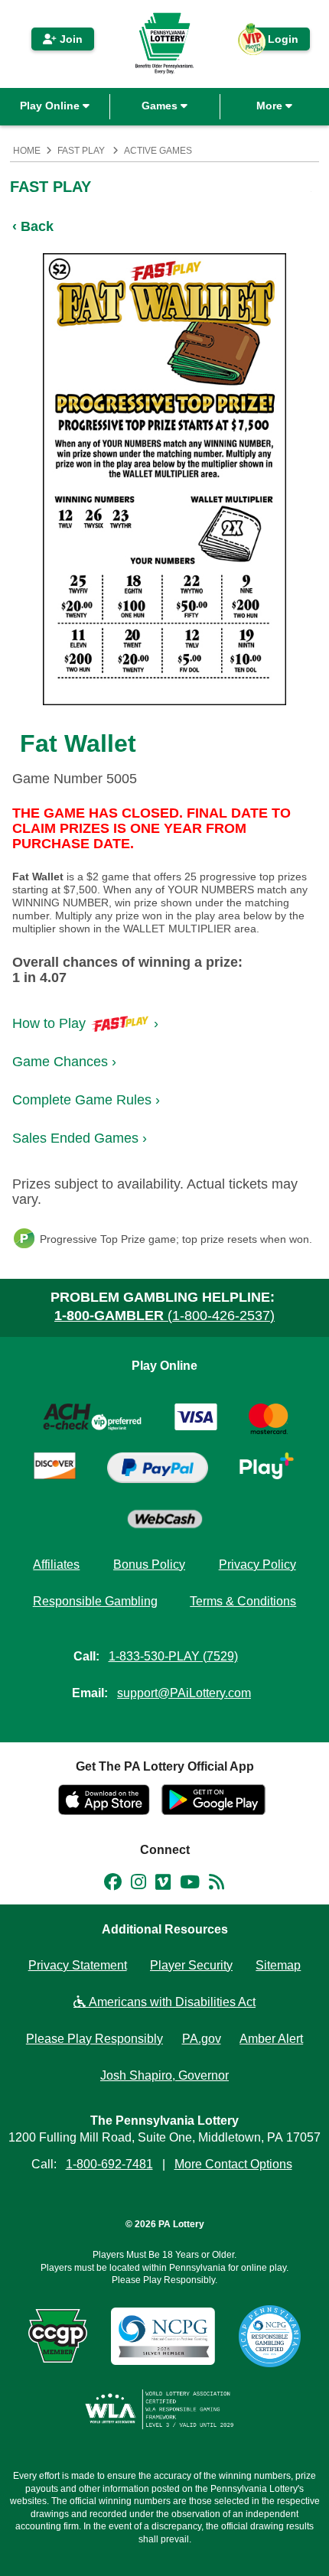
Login (275, 42)
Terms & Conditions (243, 1601)
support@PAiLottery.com (184, 1693)
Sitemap (278, 1965)
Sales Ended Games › (80, 1138)
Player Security (191, 1965)
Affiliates (56, 1564)
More (271, 106)
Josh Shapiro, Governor (164, 2075)
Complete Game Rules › (86, 1100)
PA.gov (202, 2039)
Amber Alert (271, 2039)
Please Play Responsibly (94, 2039)
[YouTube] (190, 1885)
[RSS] (217, 1885)
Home (27, 151)
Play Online (51, 106)
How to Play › (85, 1023)
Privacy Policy (257, 1564)
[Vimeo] (163, 1885)
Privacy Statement (78, 1965)
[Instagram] (138, 1885)
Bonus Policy (149, 1564)
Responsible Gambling (95, 1601)
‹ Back (33, 226)
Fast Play (81, 151)
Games (161, 106)
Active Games (158, 151)
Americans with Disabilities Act (171, 2002)
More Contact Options (233, 2164)
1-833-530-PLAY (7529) (173, 1656)
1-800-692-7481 (109, 2164)
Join (70, 39)
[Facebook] (113, 1885)
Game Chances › (64, 1062)
